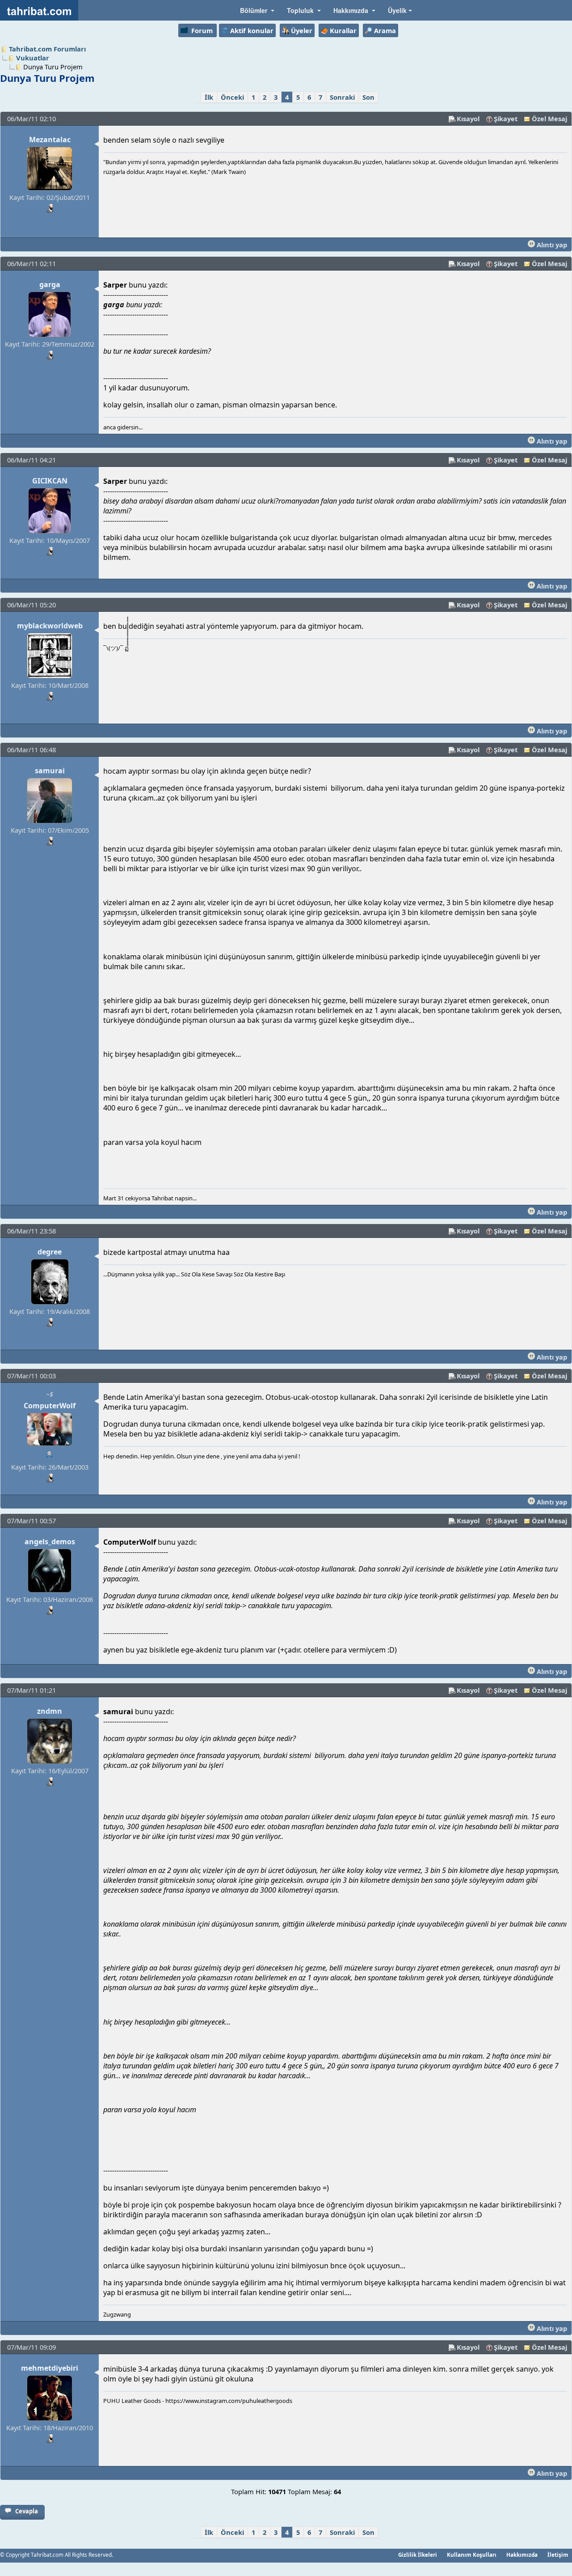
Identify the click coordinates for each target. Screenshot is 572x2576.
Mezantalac (50, 140)
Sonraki (342, 97)
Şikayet (506, 119)
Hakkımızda (522, 2555)
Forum (202, 30)
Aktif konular (252, 30)
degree (50, 1252)
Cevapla (27, 2511)
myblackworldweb (50, 626)
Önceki (232, 97)
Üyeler (302, 30)
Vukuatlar (33, 58)
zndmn (50, 1711)
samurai (50, 771)
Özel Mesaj (549, 119)
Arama (385, 30)
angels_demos (50, 1542)
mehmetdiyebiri (50, 2368)
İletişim (558, 2555)
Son (368, 97)
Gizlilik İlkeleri (418, 2555)
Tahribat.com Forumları (47, 49)
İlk (209, 97)
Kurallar (343, 30)
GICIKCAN (50, 481)
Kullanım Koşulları (472, 2555)
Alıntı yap (551, 245)
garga (50, 284)
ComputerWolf (50, 1406)
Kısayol (468, 119)
